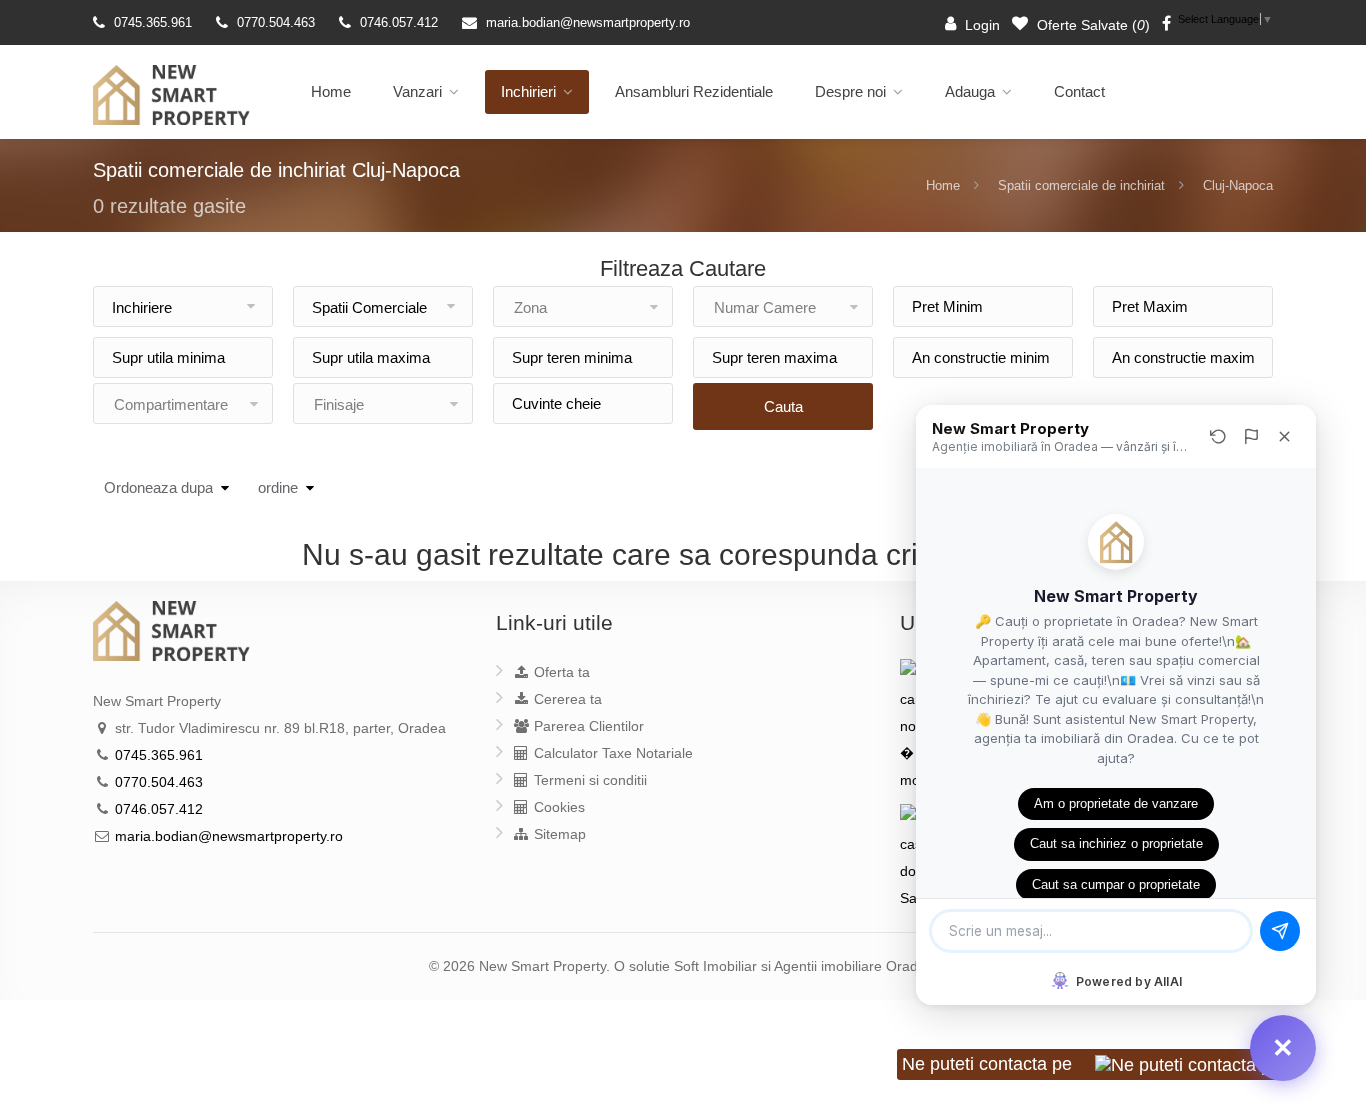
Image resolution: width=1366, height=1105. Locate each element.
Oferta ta (560, 672)
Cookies (557, 807)
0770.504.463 (276, 22)
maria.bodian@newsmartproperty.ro (588, 22)
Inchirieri (528, 91)
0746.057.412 (399, 22)
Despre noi (850, 91)
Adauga (970, 91)
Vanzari (417, 91)
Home (331, 91)
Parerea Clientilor (587, 726)
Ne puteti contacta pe (989, 1064)
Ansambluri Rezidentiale (694, 91)
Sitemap (558, 834)
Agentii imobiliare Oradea (854, 966)
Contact (1079, 91)
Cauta (783, 406)
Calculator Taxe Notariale (611, 753)
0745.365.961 (153, 22)
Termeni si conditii (588, 780)
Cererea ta (566, 699)
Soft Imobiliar (715, 966)
